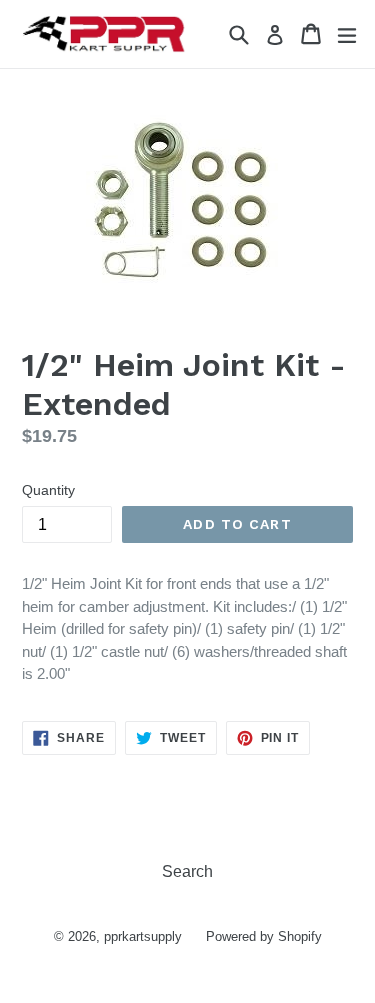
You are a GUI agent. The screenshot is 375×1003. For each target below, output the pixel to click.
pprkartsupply (143, 936)
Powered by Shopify (264, 936)
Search (187, 871)
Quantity (48, 490)
